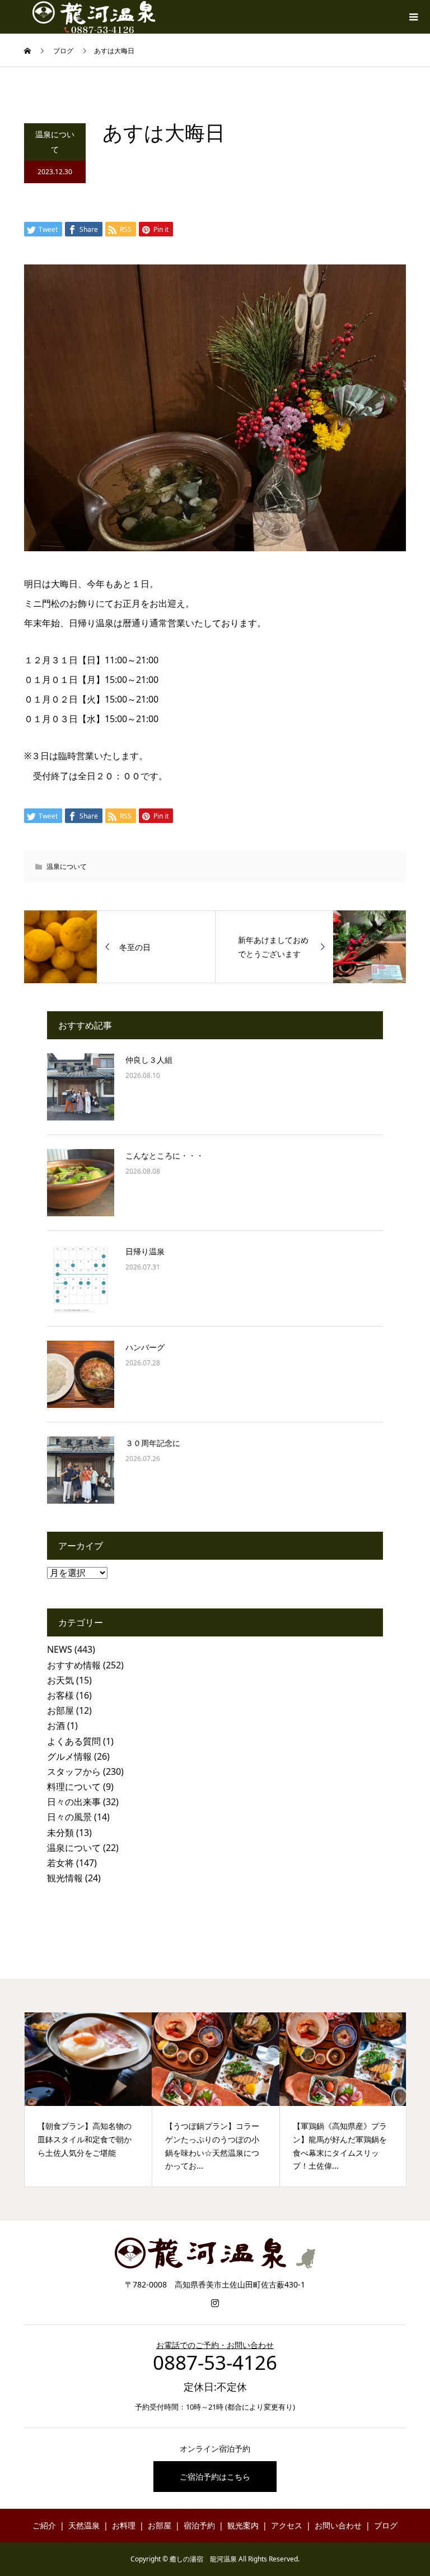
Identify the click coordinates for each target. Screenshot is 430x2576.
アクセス (287, 2525)
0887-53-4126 (215, 2362)
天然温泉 (84, 2525)
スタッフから (74, 1771)
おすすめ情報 (74, 1665)
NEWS (60, 1649)
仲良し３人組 (149, 1060)
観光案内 (243, 2525)
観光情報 (65, 1878)
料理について (74, 1787)
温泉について (55, 142)
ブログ (386, 2525)
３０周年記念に (153, 1443)
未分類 (60, 1833)
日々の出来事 (74, 1802)
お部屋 (60, 1710)
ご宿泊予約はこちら (215, 2477)
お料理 (124, 2525)
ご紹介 (44, 2525)
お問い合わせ (338, 2525)
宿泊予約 (199, 2525)
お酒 (56, 1726)
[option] (88, 2100)
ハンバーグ (145, 1347)
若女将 (60, 1863)
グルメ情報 (69, 1756)
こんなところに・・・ (165, 1156)
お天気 (60, 1680)
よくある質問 (74, 1741)
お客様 (60, 1695)
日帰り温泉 (145, 1251)
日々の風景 (69, 1817)
